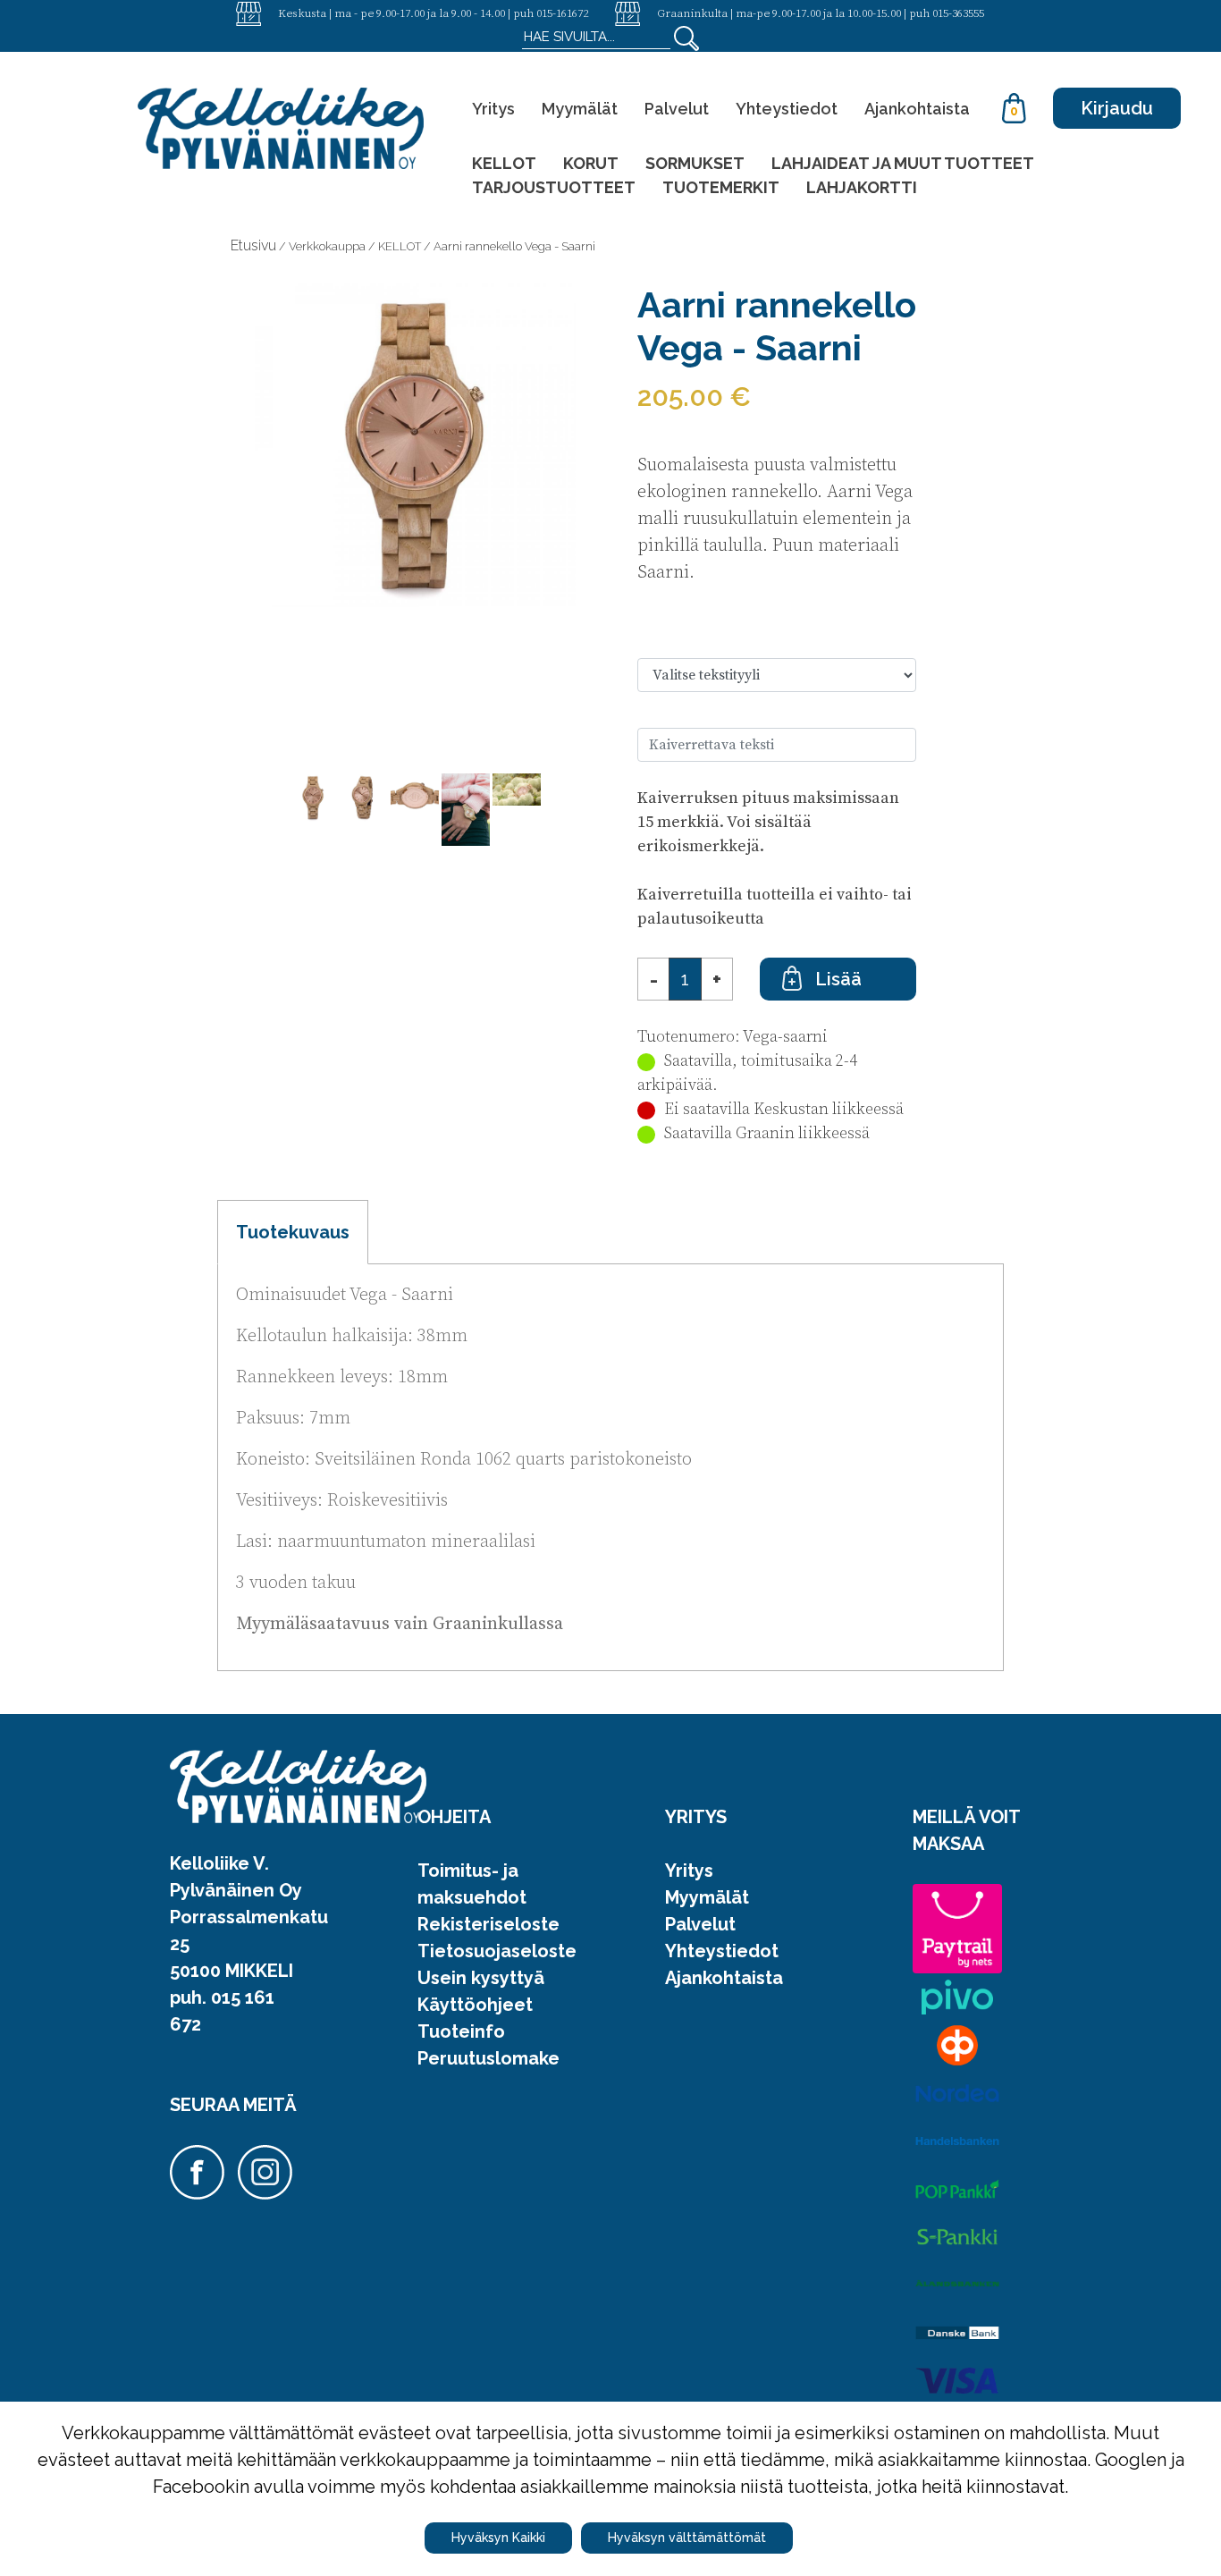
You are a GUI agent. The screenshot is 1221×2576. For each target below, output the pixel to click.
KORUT (591, 163)
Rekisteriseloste (488, 1924)
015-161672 (562, 13)
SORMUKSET (695, 163)
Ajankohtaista (917, 109)
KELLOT (504, 163)
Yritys (493, 109)
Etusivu (253, 245)
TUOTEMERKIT (721, 187)
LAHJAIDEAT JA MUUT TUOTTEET (903, 163)
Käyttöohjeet (475, 2005)
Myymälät (580, 109)
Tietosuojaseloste (497, 1951)
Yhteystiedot (787, 109)
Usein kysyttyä (481, 1978)
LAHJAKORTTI (862, 187)
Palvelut (677, 109)
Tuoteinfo (461, 2031)
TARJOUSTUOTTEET (554, 187)
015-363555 (958, 13)
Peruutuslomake (488, 2058)
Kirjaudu (1117, 108)
